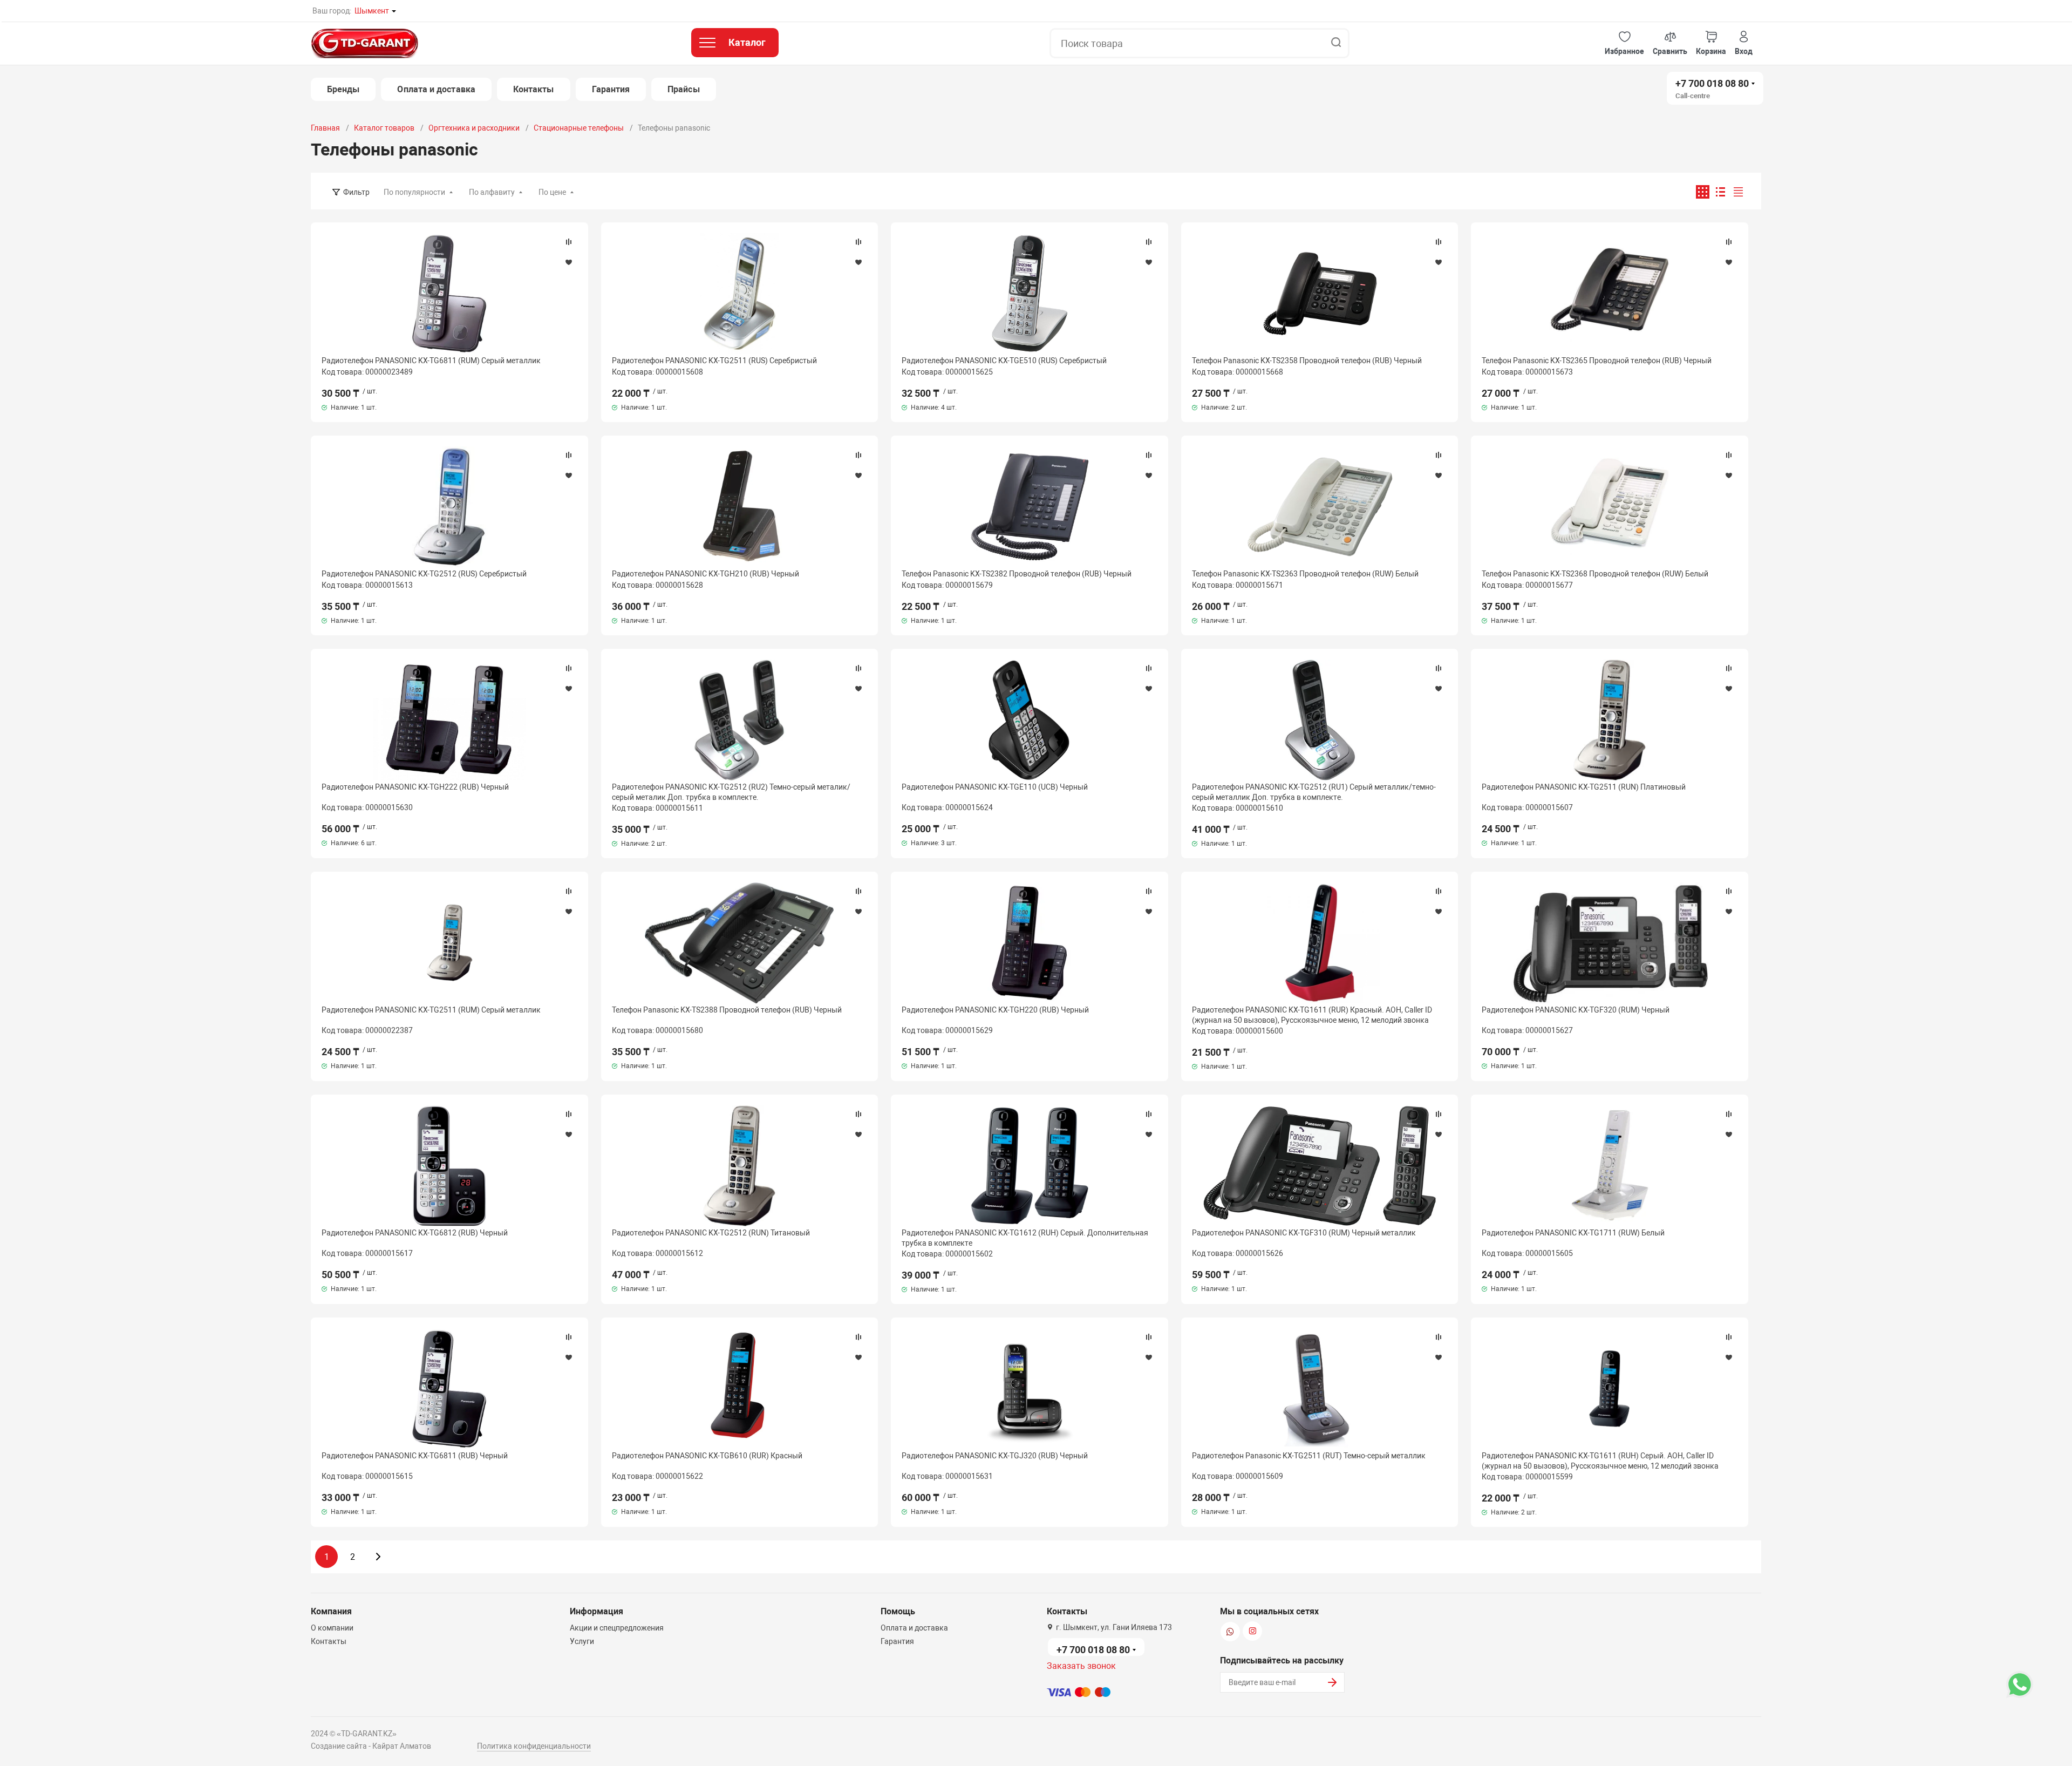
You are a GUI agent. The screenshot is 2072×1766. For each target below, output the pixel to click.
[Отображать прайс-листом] (1738, 192)
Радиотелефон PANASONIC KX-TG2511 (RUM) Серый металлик (431, 1010)
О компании (332, 1628)
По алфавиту (492, 192)
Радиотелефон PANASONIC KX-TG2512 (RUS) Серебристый (424, 574)
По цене (552, 192)
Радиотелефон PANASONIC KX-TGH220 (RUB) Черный (995, 1010)
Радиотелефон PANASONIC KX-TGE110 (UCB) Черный (995, 787)
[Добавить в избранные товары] (569, 262)
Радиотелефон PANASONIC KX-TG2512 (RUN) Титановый (711, 1233)
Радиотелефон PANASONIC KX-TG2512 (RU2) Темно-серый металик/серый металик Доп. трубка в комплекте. (731, 792)
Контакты (534, 89)
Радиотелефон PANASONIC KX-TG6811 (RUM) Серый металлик (431, 361)
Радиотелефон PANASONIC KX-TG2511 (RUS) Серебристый (714, 361)
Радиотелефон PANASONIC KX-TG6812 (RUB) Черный (415, 1233)
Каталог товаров (384, 128)
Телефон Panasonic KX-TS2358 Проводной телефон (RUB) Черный (1307, 361)
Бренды (343, 89)
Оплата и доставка (436, 89)
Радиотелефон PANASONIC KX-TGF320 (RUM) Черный (1576, 1010)
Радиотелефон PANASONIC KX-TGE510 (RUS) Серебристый (1004, 361)
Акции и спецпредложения (617, 1628)
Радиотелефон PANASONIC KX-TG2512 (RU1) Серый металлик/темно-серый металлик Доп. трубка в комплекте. (1314, 792)
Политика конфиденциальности (534, 1746)
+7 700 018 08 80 (1712, 83)
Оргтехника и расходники (474, 128)
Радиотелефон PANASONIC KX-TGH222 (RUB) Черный (415, 787)
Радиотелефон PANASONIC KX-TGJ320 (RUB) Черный (995, 1456)
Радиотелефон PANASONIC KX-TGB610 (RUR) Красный (707, 1456)
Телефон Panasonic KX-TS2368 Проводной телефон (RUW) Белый (1595, 574)
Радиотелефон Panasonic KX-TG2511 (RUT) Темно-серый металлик (1309, 1456)
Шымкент (372, 11)
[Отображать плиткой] (1703, 192)
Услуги (582, 1641)
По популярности (414, 192)
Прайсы (683, 89)
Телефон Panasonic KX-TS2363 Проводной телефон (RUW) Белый (1305, 574)
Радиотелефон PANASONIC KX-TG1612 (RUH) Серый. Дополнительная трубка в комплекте (1025, 1238)
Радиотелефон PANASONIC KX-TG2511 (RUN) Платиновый (1584, 787)
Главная (325, 128)
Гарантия (611, 89)
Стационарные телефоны (579, 128)
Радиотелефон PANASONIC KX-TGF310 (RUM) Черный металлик (1304, 1233)
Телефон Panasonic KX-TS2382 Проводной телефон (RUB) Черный (1017, 574)
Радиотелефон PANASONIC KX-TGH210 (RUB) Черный (706, 574)
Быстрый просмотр (449, 294)
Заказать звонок (1081, 1666)
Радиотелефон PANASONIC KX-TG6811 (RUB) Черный (415, 1456)
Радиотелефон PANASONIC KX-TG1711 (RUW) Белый (1573, 1233)
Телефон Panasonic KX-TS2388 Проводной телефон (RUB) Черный (727, 1010)
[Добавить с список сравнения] (569, 242)
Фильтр (356, 192)
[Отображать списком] (1720, 192)
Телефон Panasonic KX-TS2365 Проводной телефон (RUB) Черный (1597, 361)
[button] (1624, 43)
